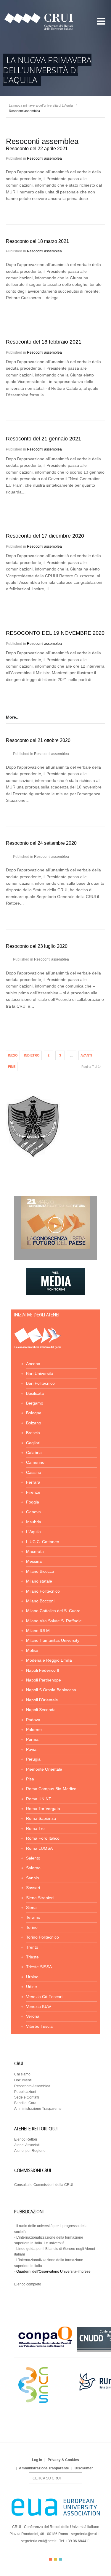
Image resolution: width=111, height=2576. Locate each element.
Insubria (34, 1522)
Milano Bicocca (40, 1571)
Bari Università (40, 1373)
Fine (12, 1067)
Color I (50, 2559)
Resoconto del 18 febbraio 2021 (44, 342)
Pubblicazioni (25, 2092)
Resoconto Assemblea (32, 2086)
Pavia (31, 1749)
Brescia (33, 1433)
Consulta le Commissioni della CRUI (44, 2185)
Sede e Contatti (27, 2097)
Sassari (33, 1888)
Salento (33, 1858)
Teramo (33, 1917)
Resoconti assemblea (44, 158)
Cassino (34, 1472)
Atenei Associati (27, 2145)
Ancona (33, 1364)
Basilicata (35, 1393)
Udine (32, 1987)
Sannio (33, 1878)
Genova (33, 1512)
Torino (32, 1927)
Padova (33, 1720)
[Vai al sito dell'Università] (33, 1157)
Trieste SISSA (39, 1967)
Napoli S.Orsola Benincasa (51, 1690)
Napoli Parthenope (44, 1680)
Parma (32, 1739)
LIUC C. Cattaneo (43, 1542)
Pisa (30, 1779)
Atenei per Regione (30, 2151)
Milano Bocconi (40, 1601)
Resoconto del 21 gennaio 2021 (44, 439)
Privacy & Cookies (63, 2460)
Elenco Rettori (26, 2139)
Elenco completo (28, 2284)
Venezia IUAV (39, 2006)
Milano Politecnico (43, 1591)
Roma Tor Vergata (43, 1809)
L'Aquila (33, 1532)
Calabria (34, 1453)
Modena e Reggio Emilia (49, 1660)
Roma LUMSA (39, 1848)
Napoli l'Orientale (42, 1700)
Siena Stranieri (40, 1898)
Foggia (33, 1502)
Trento (32, 1947)
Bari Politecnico (40, 1383)
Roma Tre (35, 1828)
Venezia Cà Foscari (44, 1997)
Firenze (33, 1492)
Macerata (35, 1551)
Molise (32, 1650)
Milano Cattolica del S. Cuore (53, 1611)
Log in (37, 2460)
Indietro (32, 1055)
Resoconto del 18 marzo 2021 (37, 241)
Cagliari (33, 1443)
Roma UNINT (39, 1799)
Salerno (33, 1868)
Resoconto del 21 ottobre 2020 (38, 740)
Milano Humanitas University (53, 1640)
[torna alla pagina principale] (38, 1347)
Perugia (33, 1759)
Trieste (32, 1957)
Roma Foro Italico (43, 1838)
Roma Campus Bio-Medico (51, 1789)
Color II (55, 2559)
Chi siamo (22, 2074)
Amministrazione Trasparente (38, 2109)
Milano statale (39, 1581)
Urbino (32, 1977)
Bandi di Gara (25, 2103)
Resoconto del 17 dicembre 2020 (45, 536)
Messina (34, 1561)
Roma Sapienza (41, 1818)
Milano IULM (38, 1631)
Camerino (35, 1462)
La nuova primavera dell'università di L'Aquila (41, 105)
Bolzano (34, 1423)
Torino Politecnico (42, 1937)
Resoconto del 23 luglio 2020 (37, 946)
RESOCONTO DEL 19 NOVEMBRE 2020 (55, 633)
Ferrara (33, 1482)
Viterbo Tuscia (39, 2026)
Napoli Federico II (43, 1670)
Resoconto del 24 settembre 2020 (41, 843)
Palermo (34, 1729)
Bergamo (35, 1403)
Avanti (86, 1055)
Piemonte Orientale (44, 1769)
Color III (61, 2559)
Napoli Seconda (41, 1710)
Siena (31, 1907)
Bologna (34, 1413)
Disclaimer (84, 2468)
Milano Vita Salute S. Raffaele (54, 1621)
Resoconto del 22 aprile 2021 (37, 149)
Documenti (23, 2080)
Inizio (13, 1055)
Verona (33, 2016)
